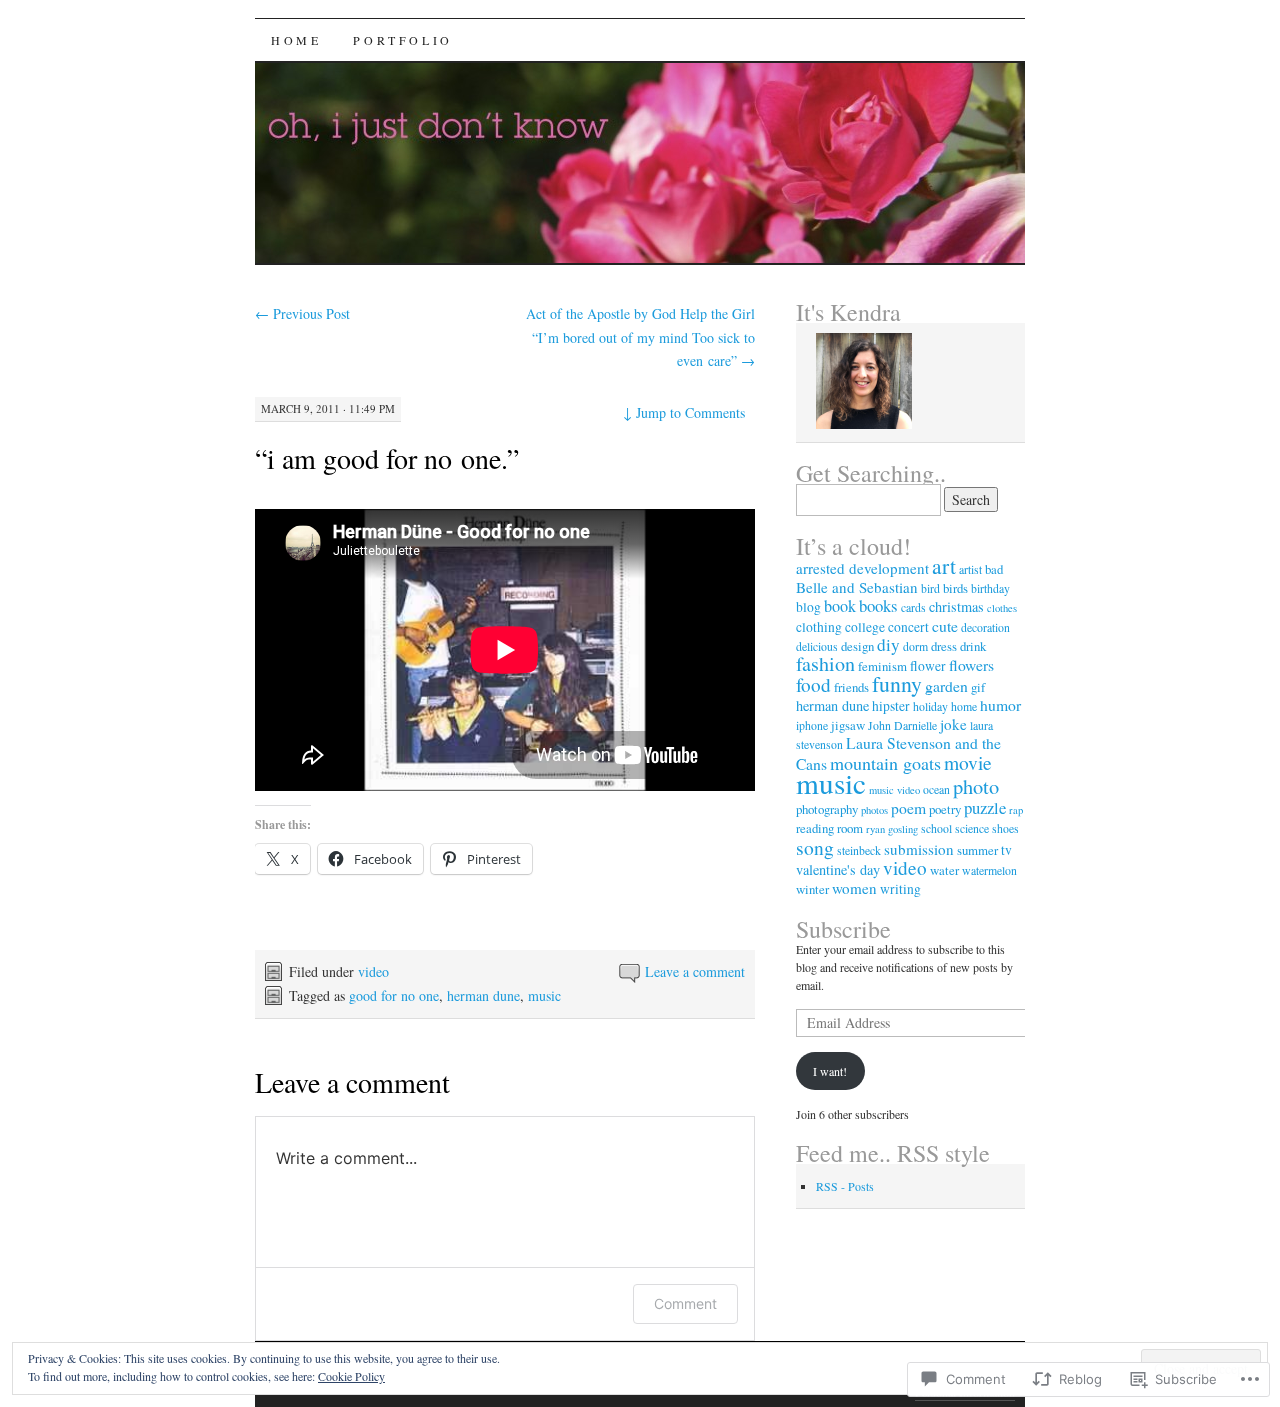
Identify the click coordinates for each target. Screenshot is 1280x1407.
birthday (990, 588)
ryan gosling (892, 829)
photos (874, 810)
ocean (936, 789)
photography (827, 809)
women (854, 888)
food (813, 684)
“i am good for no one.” (387, 458)
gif (978, 687)
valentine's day (838, 869)
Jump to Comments (684, 412)
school (936, 828)
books (878, 605)
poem (908, 807)
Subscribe (843, 929)
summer (977, 850)
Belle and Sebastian (857, 587)
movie (968, 762)
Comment (685, 1303)
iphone (812, 725)
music (544, 995)
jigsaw (848, 725)
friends (851, 687)
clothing (819, 627)
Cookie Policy (351, 1376)
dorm (915, 646)
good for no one (394, 995)
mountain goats (885, 763)
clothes (1002, 608)
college (865, 627)
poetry (945, 809)
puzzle (985, 807)
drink (973, 646)
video (373, 971)
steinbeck (859, 850)
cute (945, 625)
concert (908, 627)
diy (888, 644)
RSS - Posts (845, 1186)
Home (296, 40)
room (850, 828)
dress (944, 646)
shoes (1005, 828)
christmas (956, 606)
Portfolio (402, 40)
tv (1006, 850)
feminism (882, 666)
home (964, 706)
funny (897, 683)
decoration (985, 627)
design (857, 646)
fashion (825, 663)
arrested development (862, 568)
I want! (830, 1071)
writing (900, 889)
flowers (971, 664)
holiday (930, 706)
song (815, 847)
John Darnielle (902, 725)
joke (953, 724)
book (840, 606)
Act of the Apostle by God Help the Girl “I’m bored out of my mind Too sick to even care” (640, 337)
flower (928, 666)
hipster (891, 706)
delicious (817, 646)
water (944, 870)
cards (913, 607)
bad (994, 569)
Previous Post (302, 313)
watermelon (989, 870)
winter (812, 889)
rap (1016, 810)
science (972, 828)
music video (894, 790)
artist (970, 569)
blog (808, 607)
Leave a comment (695, 971)
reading (815, 828)
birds (955, 588)
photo (976, 786)
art (944, 565)
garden (946, 685)
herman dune (483, 995)
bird (930, 588)
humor (1000, 704)
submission (919, 849)
